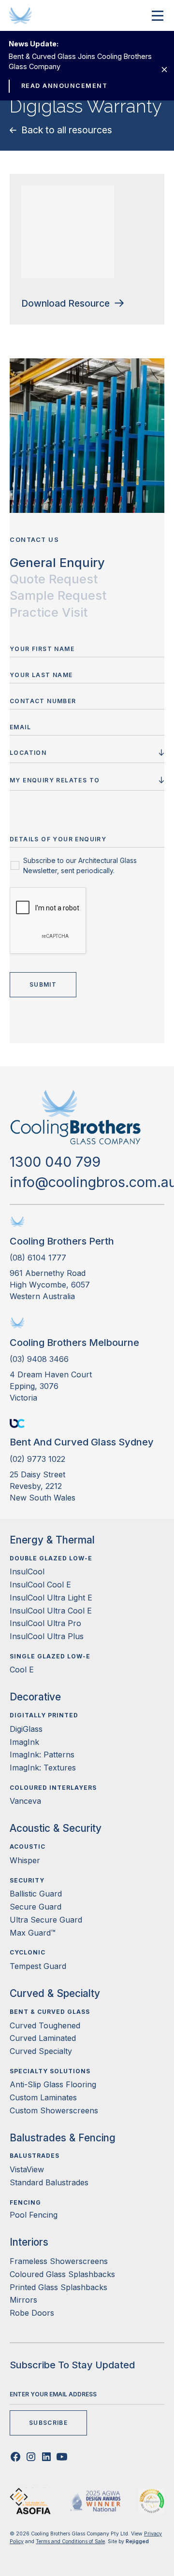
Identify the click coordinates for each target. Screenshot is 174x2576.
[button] (156, 15)
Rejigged (137, 2541)
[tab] (57, 563)
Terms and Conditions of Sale (70, 2541)
